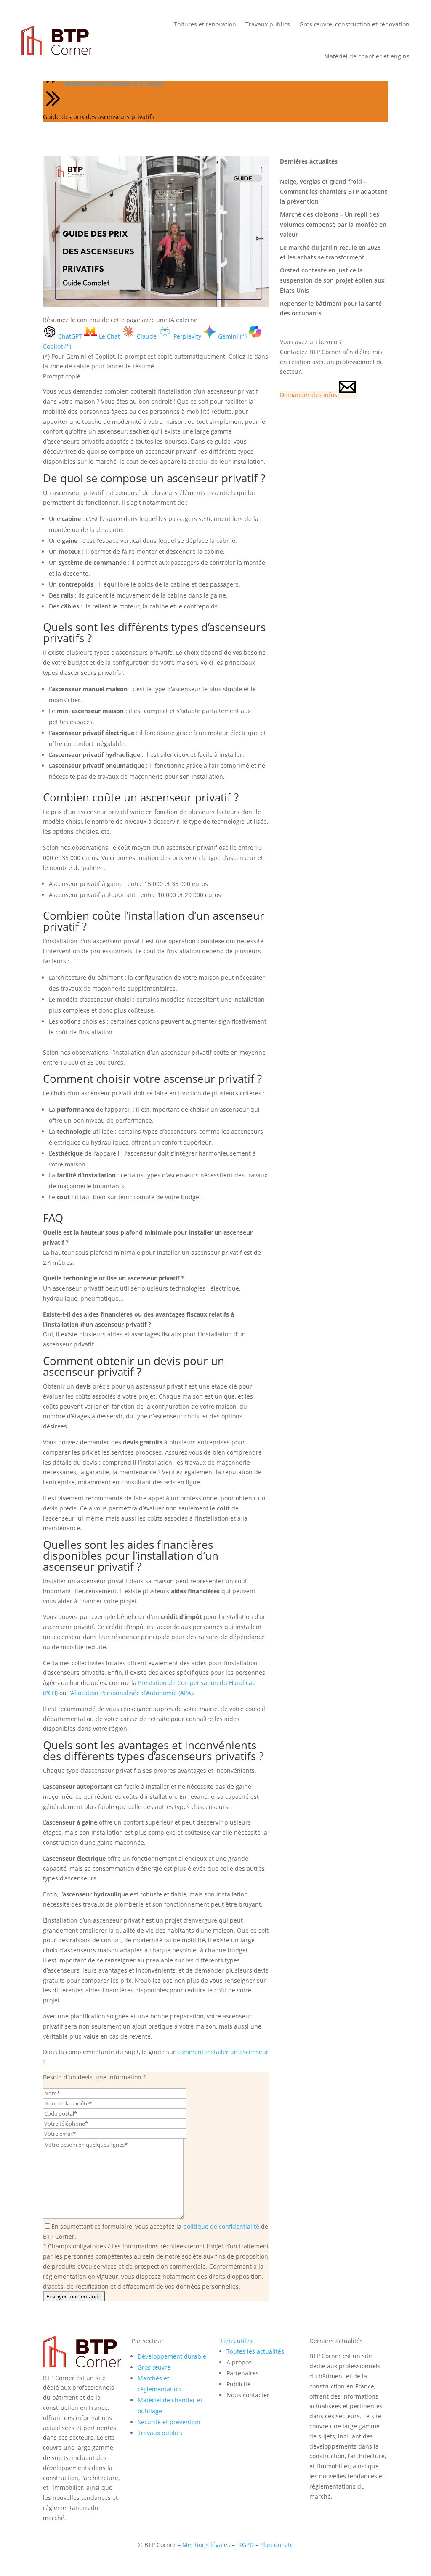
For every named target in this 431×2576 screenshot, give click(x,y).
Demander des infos (309, 395)
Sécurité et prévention (169, 2422)
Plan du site (277, 2545)
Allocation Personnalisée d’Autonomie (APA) (132, 1693)
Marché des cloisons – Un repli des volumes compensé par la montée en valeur (333, 224)
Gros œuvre (154, 2367)
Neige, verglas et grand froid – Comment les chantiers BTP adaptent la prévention (334, 192)
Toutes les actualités (255, 2351)
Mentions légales (206, 2545)
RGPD (246, 2545)
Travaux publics (268, 24)
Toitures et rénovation (205, 24)
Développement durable (172, 2356)
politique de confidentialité (221, 2226)
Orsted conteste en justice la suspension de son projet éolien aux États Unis (332, 280)
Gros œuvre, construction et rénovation (354, 24)
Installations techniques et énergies (114, 83)
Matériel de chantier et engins (367, 56)
